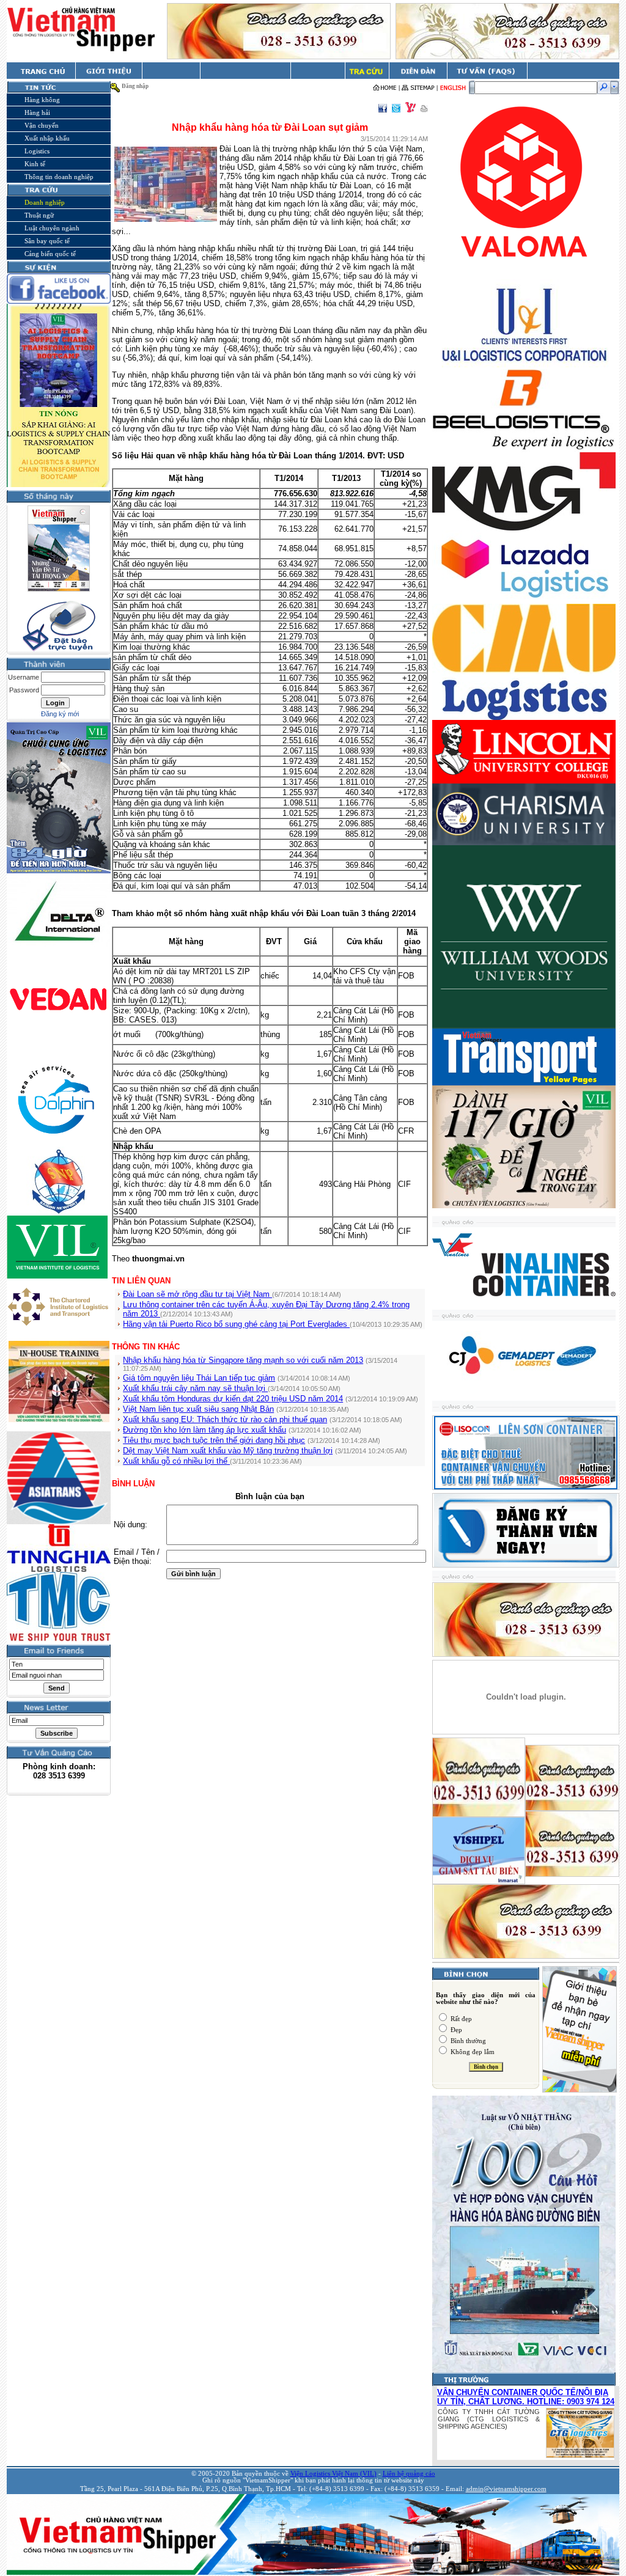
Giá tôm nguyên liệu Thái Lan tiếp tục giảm (199, 1378)
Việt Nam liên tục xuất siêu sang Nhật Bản (198, 1409)
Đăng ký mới (60, 714)
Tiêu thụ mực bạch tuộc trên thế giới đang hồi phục (214, 1440)
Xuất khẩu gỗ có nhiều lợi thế (176, 1461)
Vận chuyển (42, 125)
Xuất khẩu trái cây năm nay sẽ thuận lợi (195, 1388)
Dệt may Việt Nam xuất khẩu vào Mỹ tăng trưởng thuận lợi (228, 1451)
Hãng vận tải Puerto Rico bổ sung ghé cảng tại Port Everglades (236, 1324)
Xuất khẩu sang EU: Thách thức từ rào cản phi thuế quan (225, 1419)
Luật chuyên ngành (52, 228)
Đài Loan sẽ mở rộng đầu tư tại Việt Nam (197, 1294)
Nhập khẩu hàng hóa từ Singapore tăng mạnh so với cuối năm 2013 (243, 1360)
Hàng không (42, 100)
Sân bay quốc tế (47, 241)
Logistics (37, 151)
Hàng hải (37, 112)
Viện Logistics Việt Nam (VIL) (333, 2474)
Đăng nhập (135, 86)
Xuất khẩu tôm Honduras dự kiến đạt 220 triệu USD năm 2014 (233, 1399)
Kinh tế (35, 164)
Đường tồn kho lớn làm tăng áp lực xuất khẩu (204, 1430)
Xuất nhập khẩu (47, 138)
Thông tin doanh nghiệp (59, 177)
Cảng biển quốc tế (50, 254)
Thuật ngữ (39, 215)
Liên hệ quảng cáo (409, 2474)
